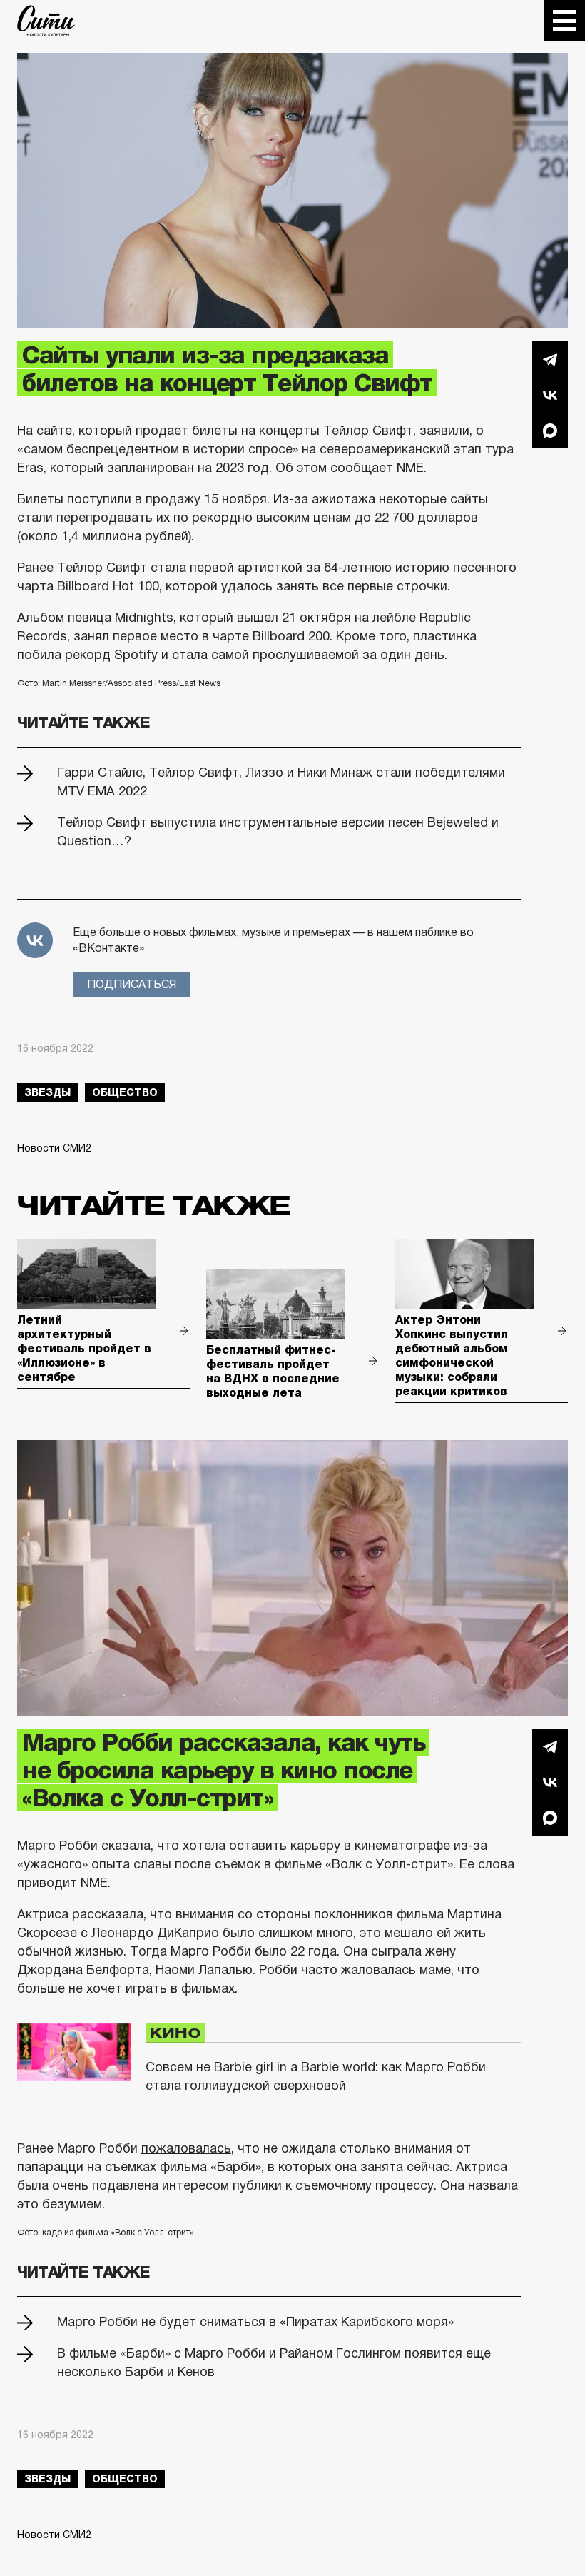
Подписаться (132, 984)
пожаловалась (186, 2148)
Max (550, 431)
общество (125, 1092)
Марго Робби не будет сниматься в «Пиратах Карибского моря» (255, 2322)
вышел (258, 618)
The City (46, 21)
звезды (47, 1092)
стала (168, 568)
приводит (47, 1883)
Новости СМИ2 (54, 1148)
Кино (175, 2033)
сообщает (362, 468)
